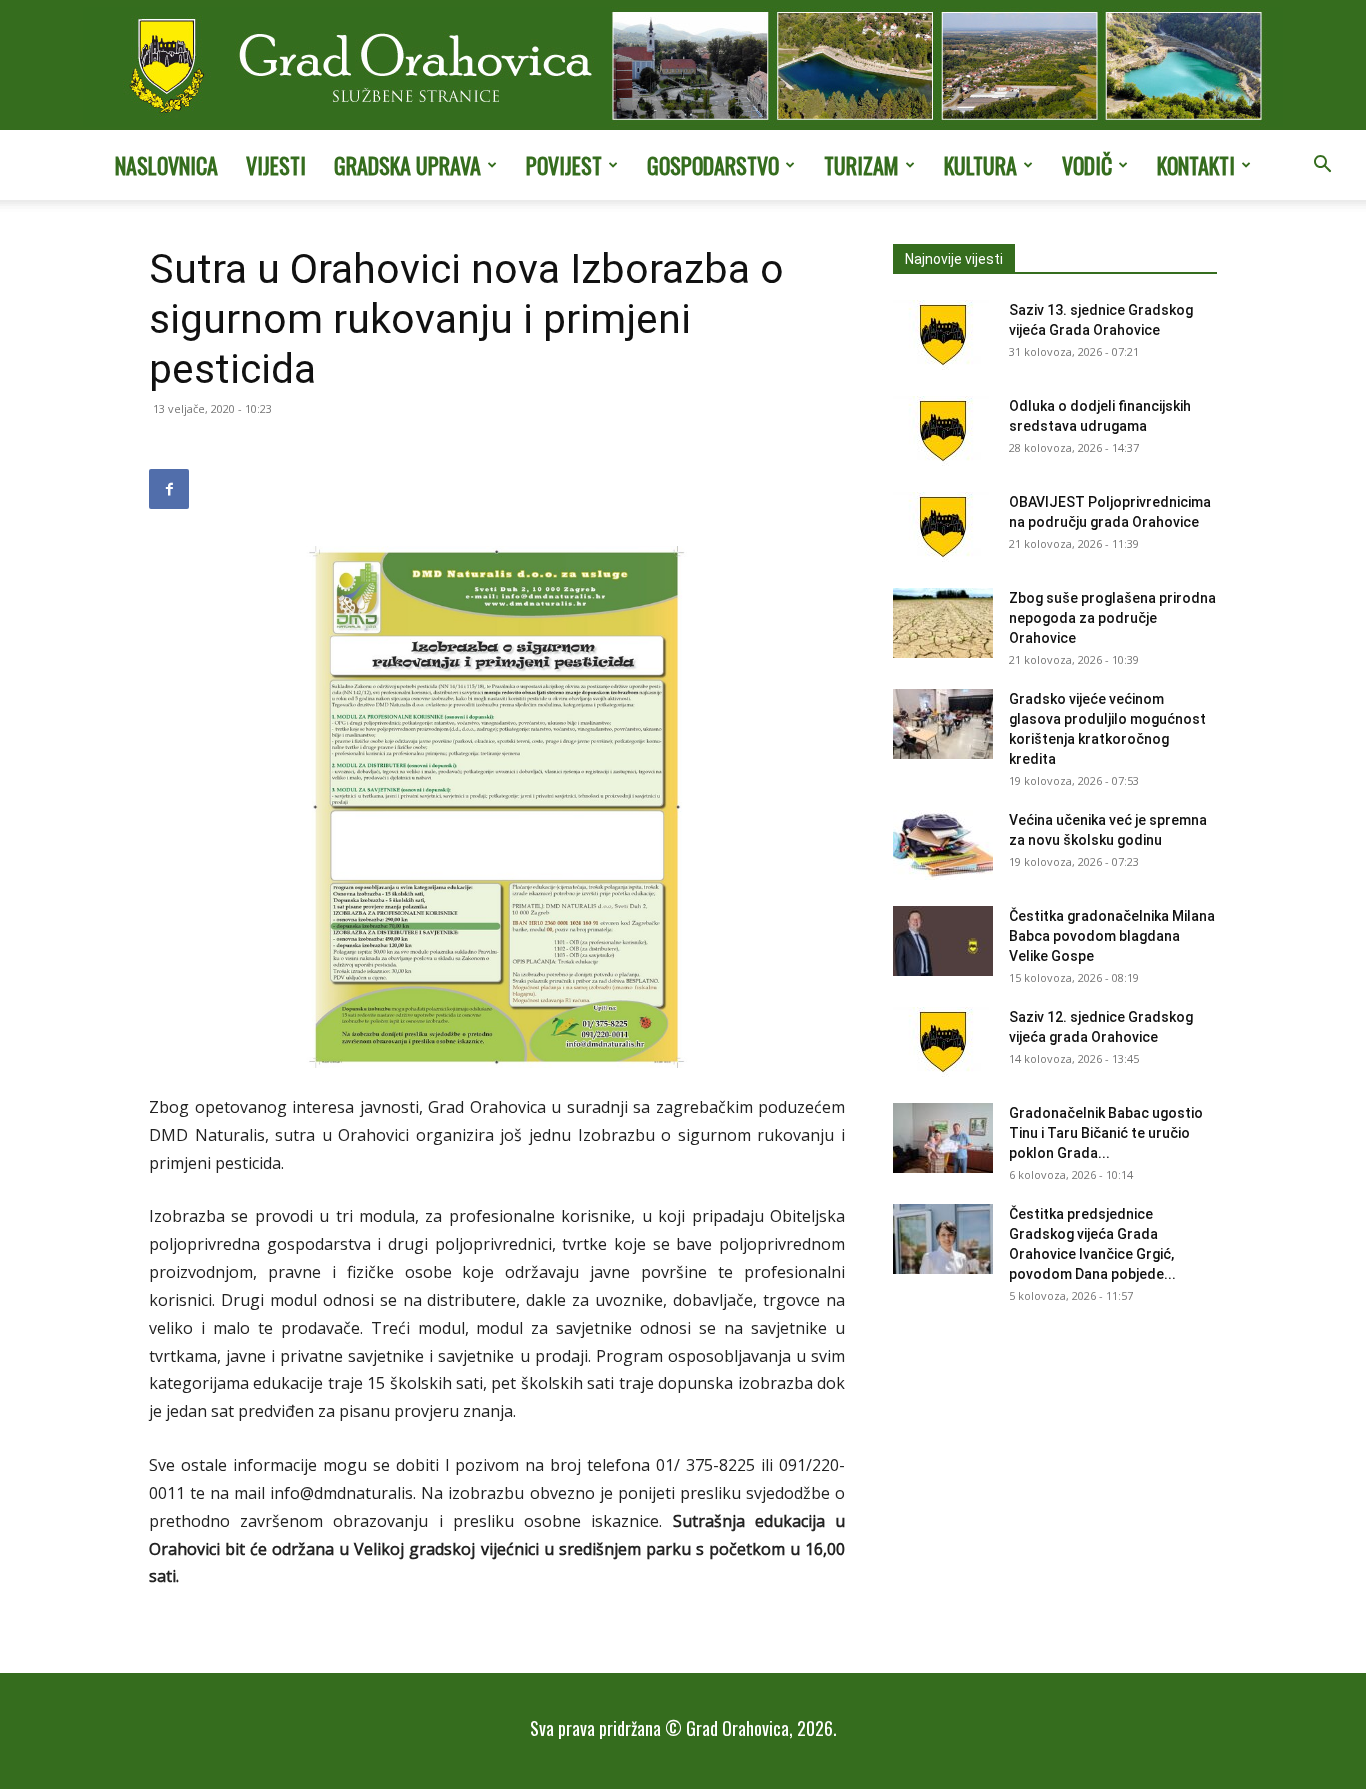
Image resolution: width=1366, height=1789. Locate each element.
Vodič (1087, 165)
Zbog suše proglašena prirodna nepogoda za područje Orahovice (1112, 618)
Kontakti (1196, 165)
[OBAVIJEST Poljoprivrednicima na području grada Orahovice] (943, 527)
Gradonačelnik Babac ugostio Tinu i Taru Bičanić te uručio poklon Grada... (1106, 1133)
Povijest (564, 165)
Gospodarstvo (713, 165)
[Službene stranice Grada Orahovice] (683, 67)
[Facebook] (169, 489)
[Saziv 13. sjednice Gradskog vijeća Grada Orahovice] (943, 335)
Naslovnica (166, 165)
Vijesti (276, 165)
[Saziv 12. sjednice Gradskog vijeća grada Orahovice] (943, 1042)
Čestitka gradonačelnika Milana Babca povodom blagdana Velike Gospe (1112, 936)
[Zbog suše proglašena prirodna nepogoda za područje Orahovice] (943, 623)
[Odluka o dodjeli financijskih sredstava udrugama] (943, 431)
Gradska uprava (407, 165)
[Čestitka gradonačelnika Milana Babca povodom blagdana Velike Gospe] (943, 941)
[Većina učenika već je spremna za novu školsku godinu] (943, 845)
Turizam (861, 165)
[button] (1322, 166)
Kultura (980, 165)
